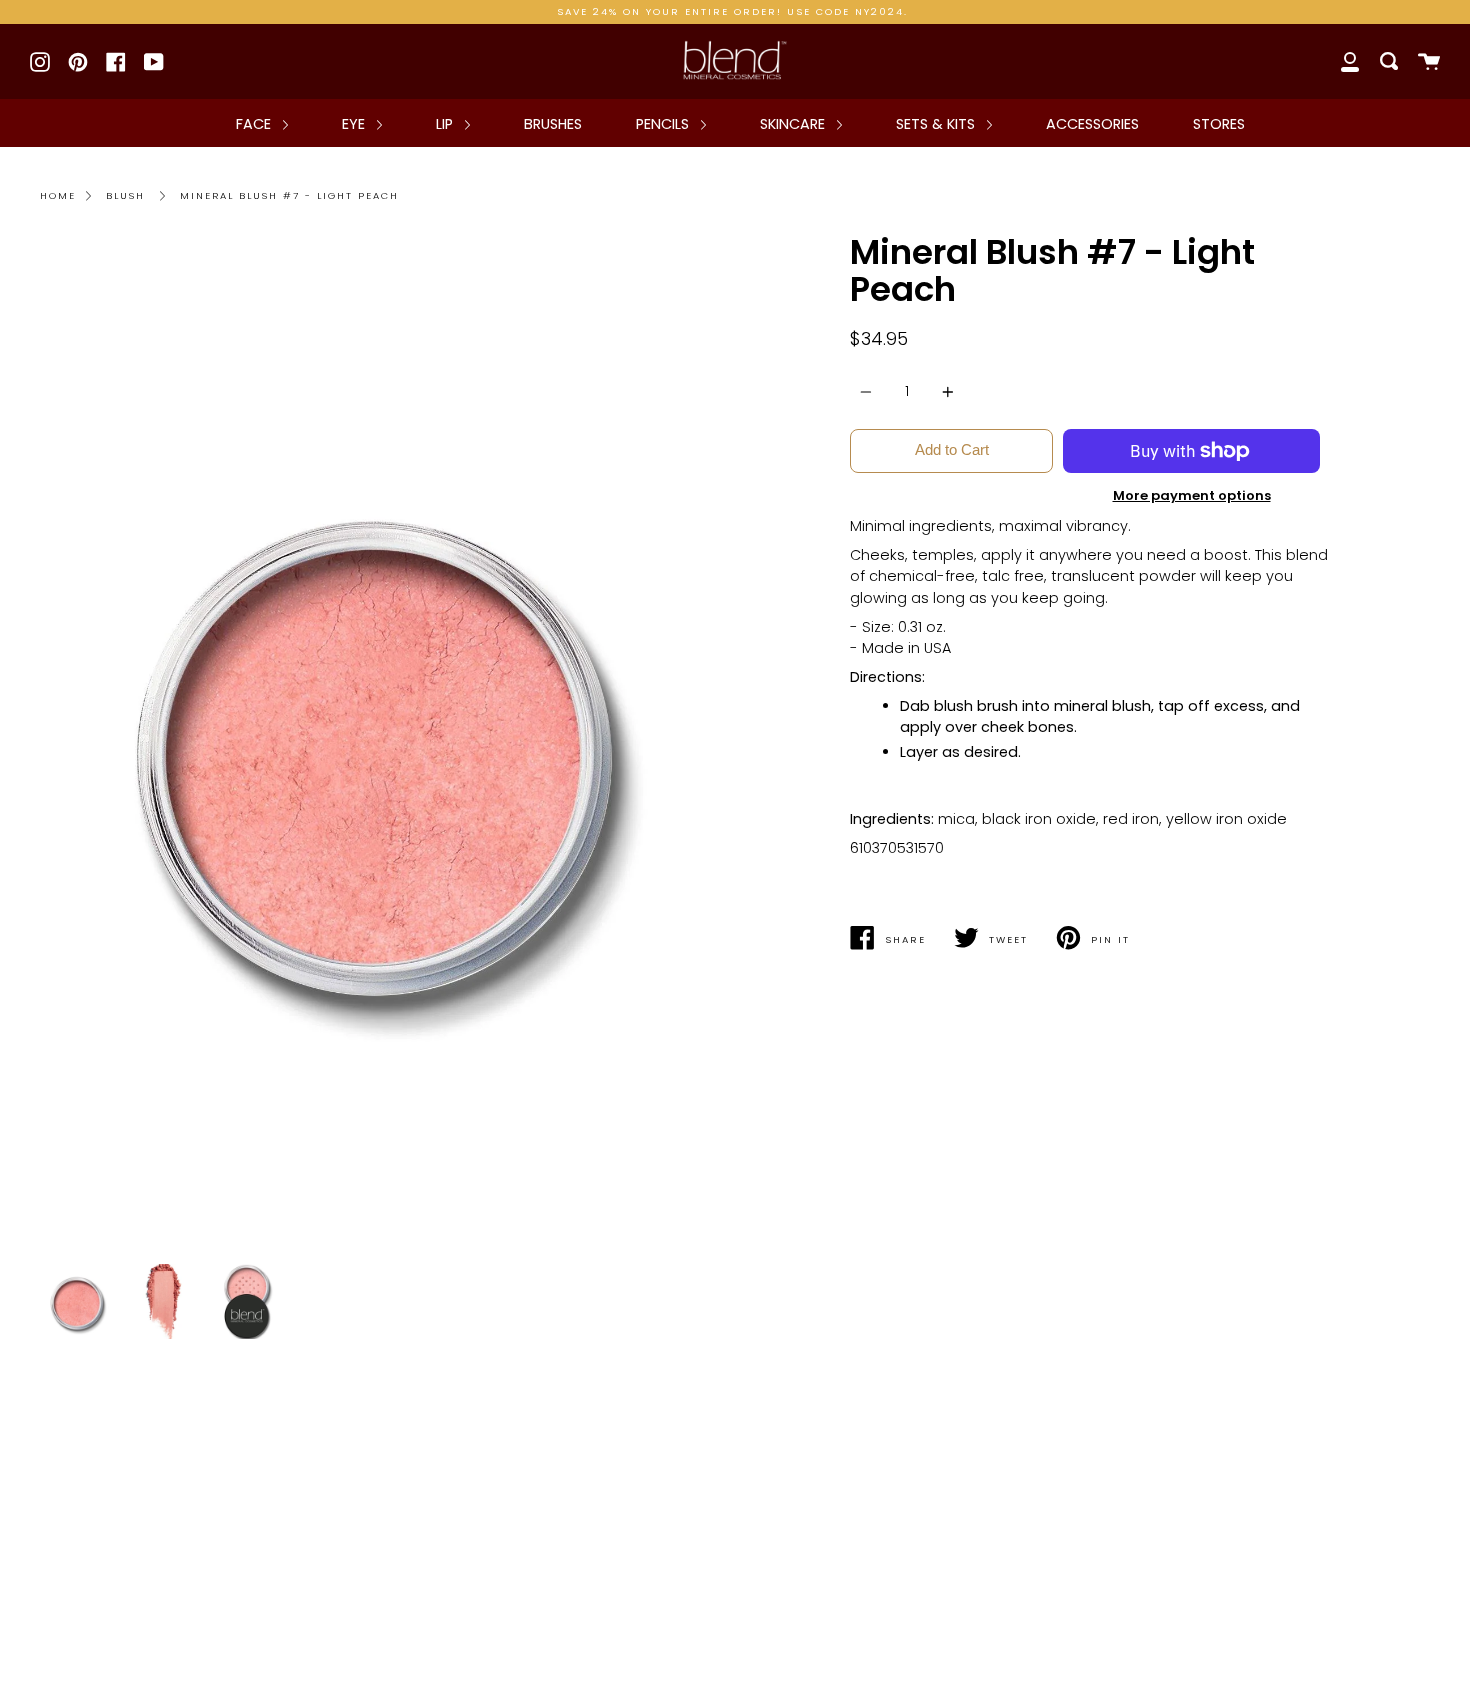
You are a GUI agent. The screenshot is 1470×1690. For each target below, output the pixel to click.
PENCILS (664, 124)
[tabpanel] (380, 744)
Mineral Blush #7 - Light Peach (289, 195)
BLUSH (125, 195)
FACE (255, 124)
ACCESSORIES (1092, 124)
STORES (1219, 124)
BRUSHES (553, 124)
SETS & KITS (937, 124)
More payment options (1192, 495)
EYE (355, 124)
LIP (446, 124)
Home (58, 195)
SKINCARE (794, 124)
